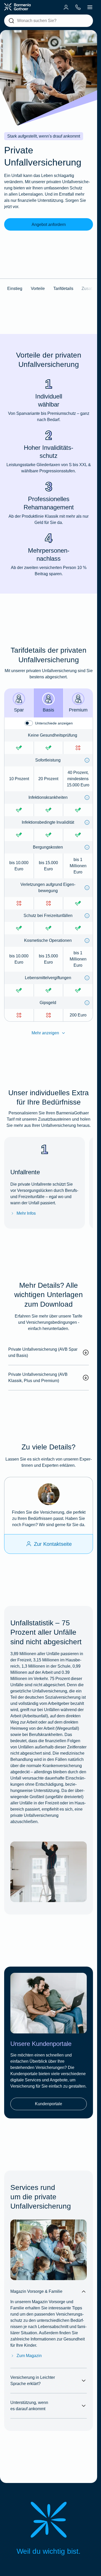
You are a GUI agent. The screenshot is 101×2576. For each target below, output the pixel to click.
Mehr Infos (26, 1213)
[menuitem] (66, 7)
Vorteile (38, 289)
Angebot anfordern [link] (49, 225)
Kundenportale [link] (49, 2104)
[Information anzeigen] (87, 760)
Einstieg (15, 289)
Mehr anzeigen (45, 1033)
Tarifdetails (63, 289)
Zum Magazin (29, 2356)
